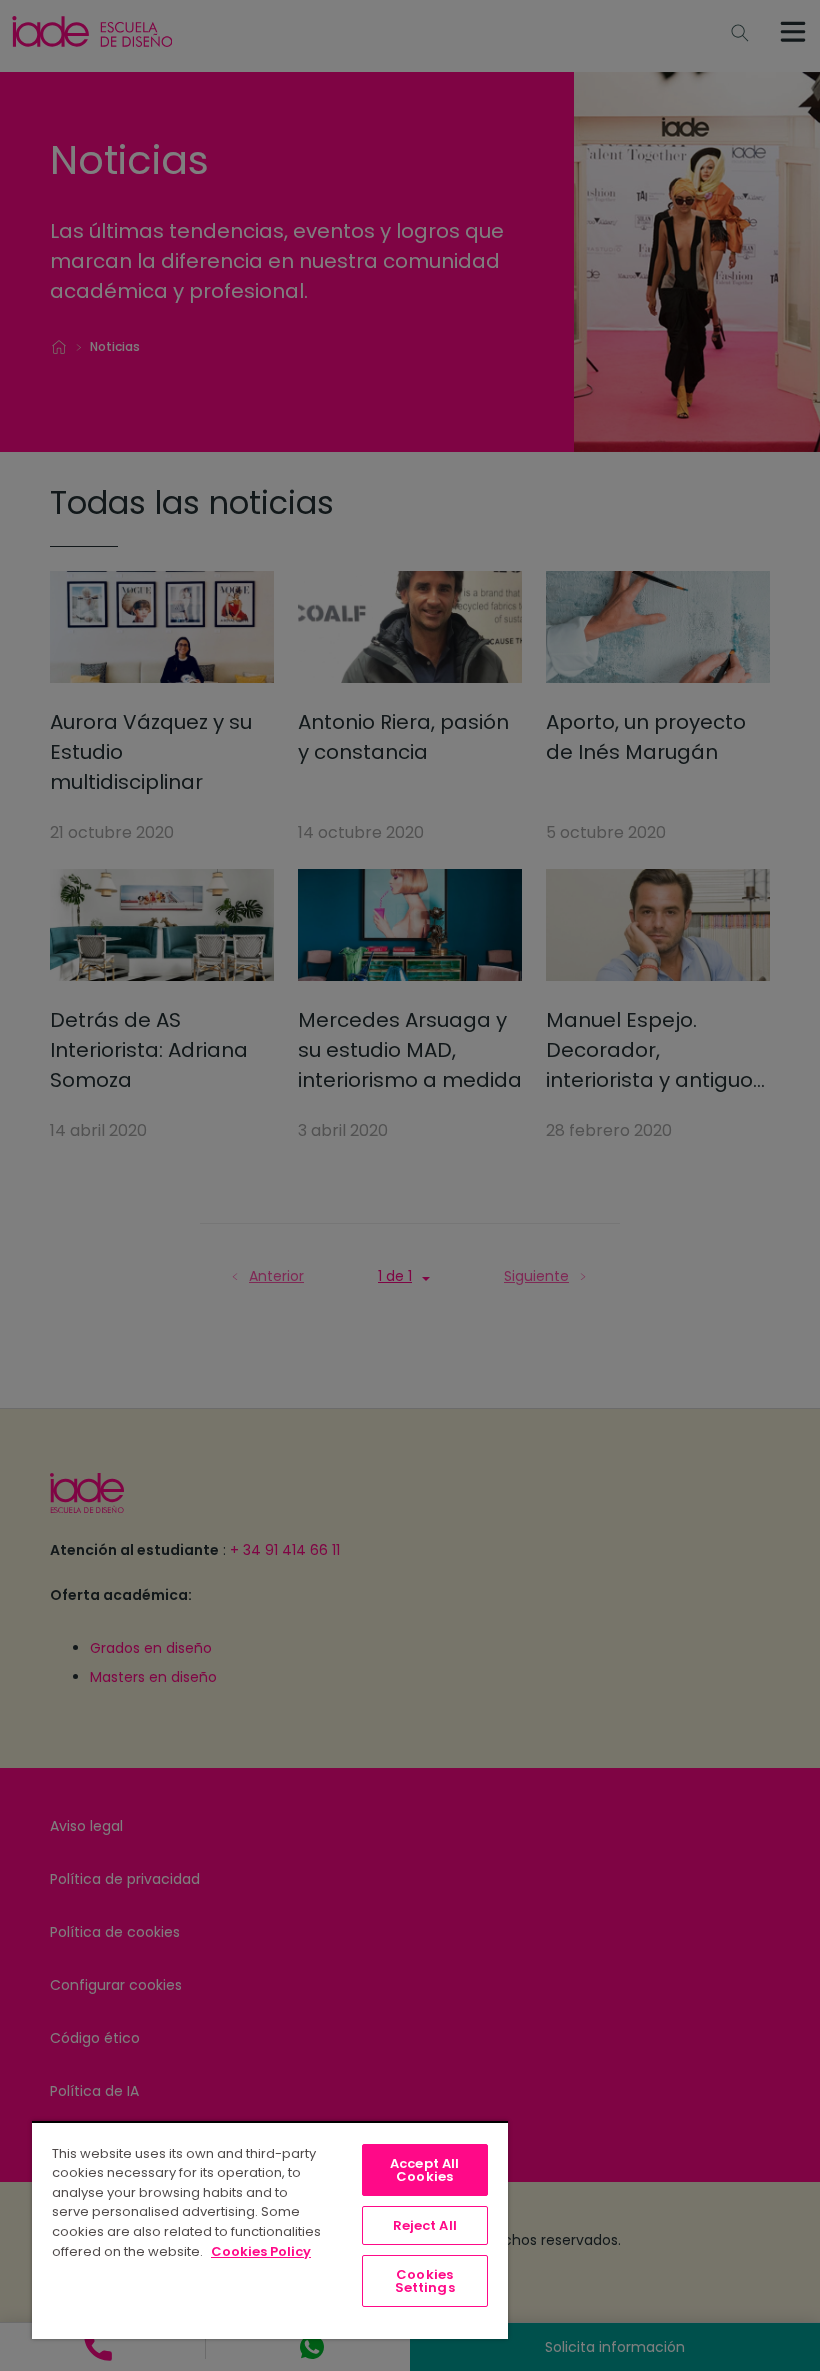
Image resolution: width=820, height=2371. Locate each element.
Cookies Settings (425, 2281)
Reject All (425, 2225)
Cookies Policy (261, 2251)
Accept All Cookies (424, 2170)
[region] (270, 2230)
